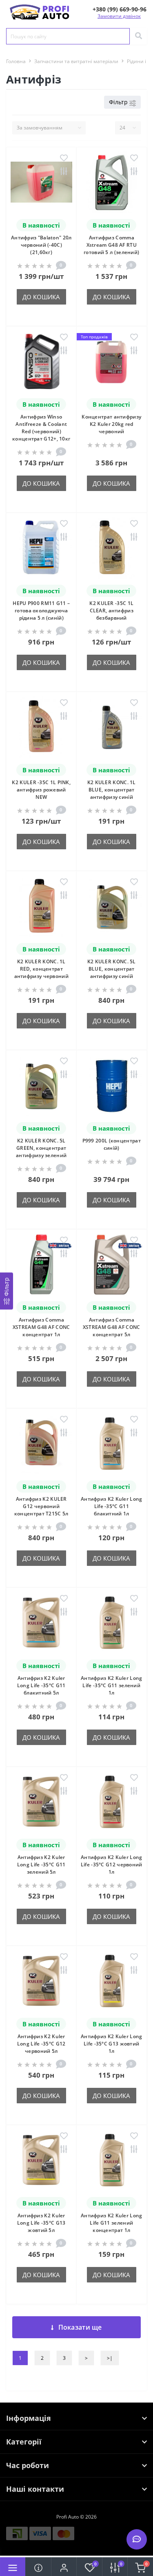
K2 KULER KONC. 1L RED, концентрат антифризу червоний (41, 969)
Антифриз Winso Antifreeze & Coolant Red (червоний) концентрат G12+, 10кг (41, 428)
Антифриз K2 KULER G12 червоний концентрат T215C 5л (41, 1506)
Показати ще (80, 2327)
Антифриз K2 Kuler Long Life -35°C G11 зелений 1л (112, 1685)
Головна (16, 61)
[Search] (138, 36)
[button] (120, 9)
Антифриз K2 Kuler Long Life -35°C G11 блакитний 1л (112, 1506)
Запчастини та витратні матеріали (76, 61)
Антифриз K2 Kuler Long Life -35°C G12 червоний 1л (112, 1865)
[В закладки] (64, 159)
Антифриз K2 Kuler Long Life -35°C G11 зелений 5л (41, 1865)
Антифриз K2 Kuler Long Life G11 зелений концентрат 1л (112, 2223)
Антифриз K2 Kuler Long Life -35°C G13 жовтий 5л (41, 2223)
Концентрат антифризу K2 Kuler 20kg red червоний (111, 424)
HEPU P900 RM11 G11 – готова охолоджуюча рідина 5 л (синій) (41, 611)
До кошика (41, 297)
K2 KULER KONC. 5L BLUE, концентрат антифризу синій (112, 969)
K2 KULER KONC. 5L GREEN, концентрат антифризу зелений (41, 1148)
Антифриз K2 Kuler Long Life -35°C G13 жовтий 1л (112, 2044)
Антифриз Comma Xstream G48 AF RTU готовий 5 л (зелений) (111, 245)
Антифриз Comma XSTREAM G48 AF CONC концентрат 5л (112, 1327)
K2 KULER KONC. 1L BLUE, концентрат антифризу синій (112, 790)
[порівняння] (64, 172)
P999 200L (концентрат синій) (112, 1144)
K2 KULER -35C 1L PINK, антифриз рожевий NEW (41, 790)
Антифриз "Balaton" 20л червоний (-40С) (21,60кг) (41, 245)
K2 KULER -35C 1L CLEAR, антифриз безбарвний (111, 611)
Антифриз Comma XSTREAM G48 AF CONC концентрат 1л (41, 1327)
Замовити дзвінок (119, 16)
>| (110, 2358)
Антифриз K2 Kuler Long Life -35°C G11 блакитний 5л (41, 1685)
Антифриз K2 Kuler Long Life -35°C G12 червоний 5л (41, 2044)
